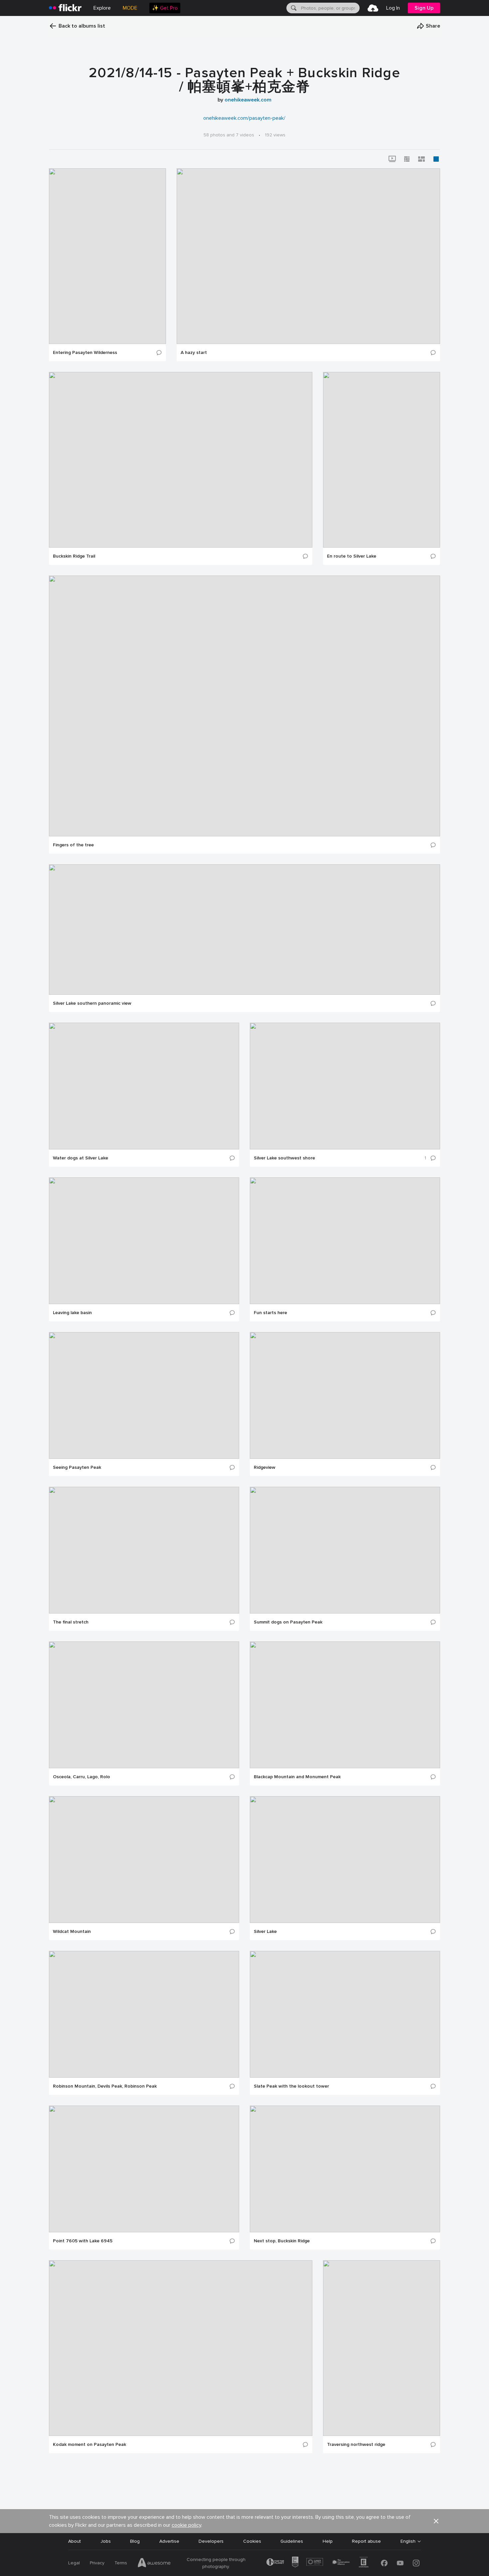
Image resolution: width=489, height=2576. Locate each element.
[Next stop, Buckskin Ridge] (345, 2169)
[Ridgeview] (345, 1395)
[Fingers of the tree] (244, 706)
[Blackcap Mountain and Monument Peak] (345, 1705)
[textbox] (330, 8)
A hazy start (194, 353)
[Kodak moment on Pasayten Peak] (181, 2348)
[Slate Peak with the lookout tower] (345, 2014)
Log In (393, 8)
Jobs (106, 2541)
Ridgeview (265, 1467)
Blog (135, 2541)
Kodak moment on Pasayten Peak (89, 2445)
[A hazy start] (308, 256)
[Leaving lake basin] (144, 1241)
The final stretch (71, 1622)
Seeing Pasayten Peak (77, 1467)
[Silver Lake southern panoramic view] (244, 930)
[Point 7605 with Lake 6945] (144, 2169)
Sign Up (424, 8)
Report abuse (366, 2541)
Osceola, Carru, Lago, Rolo (81, 1777)
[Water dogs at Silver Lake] (144, 1086)
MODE (130, 8)
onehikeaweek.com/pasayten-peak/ (244, 118)
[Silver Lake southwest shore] (345, 1086)
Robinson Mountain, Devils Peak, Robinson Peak (105, 2086)
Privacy (97, 2563)
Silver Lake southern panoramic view (92, 1003)
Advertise (169, 2541)
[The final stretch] (144, 1550)
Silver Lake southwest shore (284, 1158)
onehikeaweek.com (248, 100)
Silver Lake (265, 1932)
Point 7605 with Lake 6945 (83, 2241)
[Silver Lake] (345, 1860)
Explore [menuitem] (102, 8)
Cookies (252, 2541)
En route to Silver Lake (352, 556)
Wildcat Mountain (72, 1932)
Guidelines (292, 2541)
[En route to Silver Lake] (382, 460)
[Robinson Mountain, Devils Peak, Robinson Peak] (144, 2014)
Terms (121, 2563)
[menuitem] (165, 8)
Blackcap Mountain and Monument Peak (297, 1777)
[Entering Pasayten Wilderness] (107, 256)
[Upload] (373, 8)
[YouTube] (400, 2563)
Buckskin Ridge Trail (74, 556)
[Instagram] (416, 2563)
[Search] (293, 8)
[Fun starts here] (345, 1241)
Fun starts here (270, 1313)
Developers (211, 2541)
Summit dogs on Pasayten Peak (288, 1622)
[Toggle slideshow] (392, 159)
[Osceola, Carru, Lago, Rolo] (144, 1705)
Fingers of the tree (73, 845)
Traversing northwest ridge (356, 2445)
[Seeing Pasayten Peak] (144, 1395)
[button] (428, 26)
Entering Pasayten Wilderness (85, 353)
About (75, 2541)
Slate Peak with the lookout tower (291, 2086)
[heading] (65, 8)
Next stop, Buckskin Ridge (282, 2241)
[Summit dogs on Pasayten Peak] (345, 1550)
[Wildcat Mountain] (144, 1860)
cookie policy (186, 2525)
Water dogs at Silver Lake (81, 1158)
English (408, 2541)
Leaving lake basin (72, 1313)
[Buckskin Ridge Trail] (181, 460)
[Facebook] (384, 2563)
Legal (74, 2563)
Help (328, 2541)
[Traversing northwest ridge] (382, 2348)
